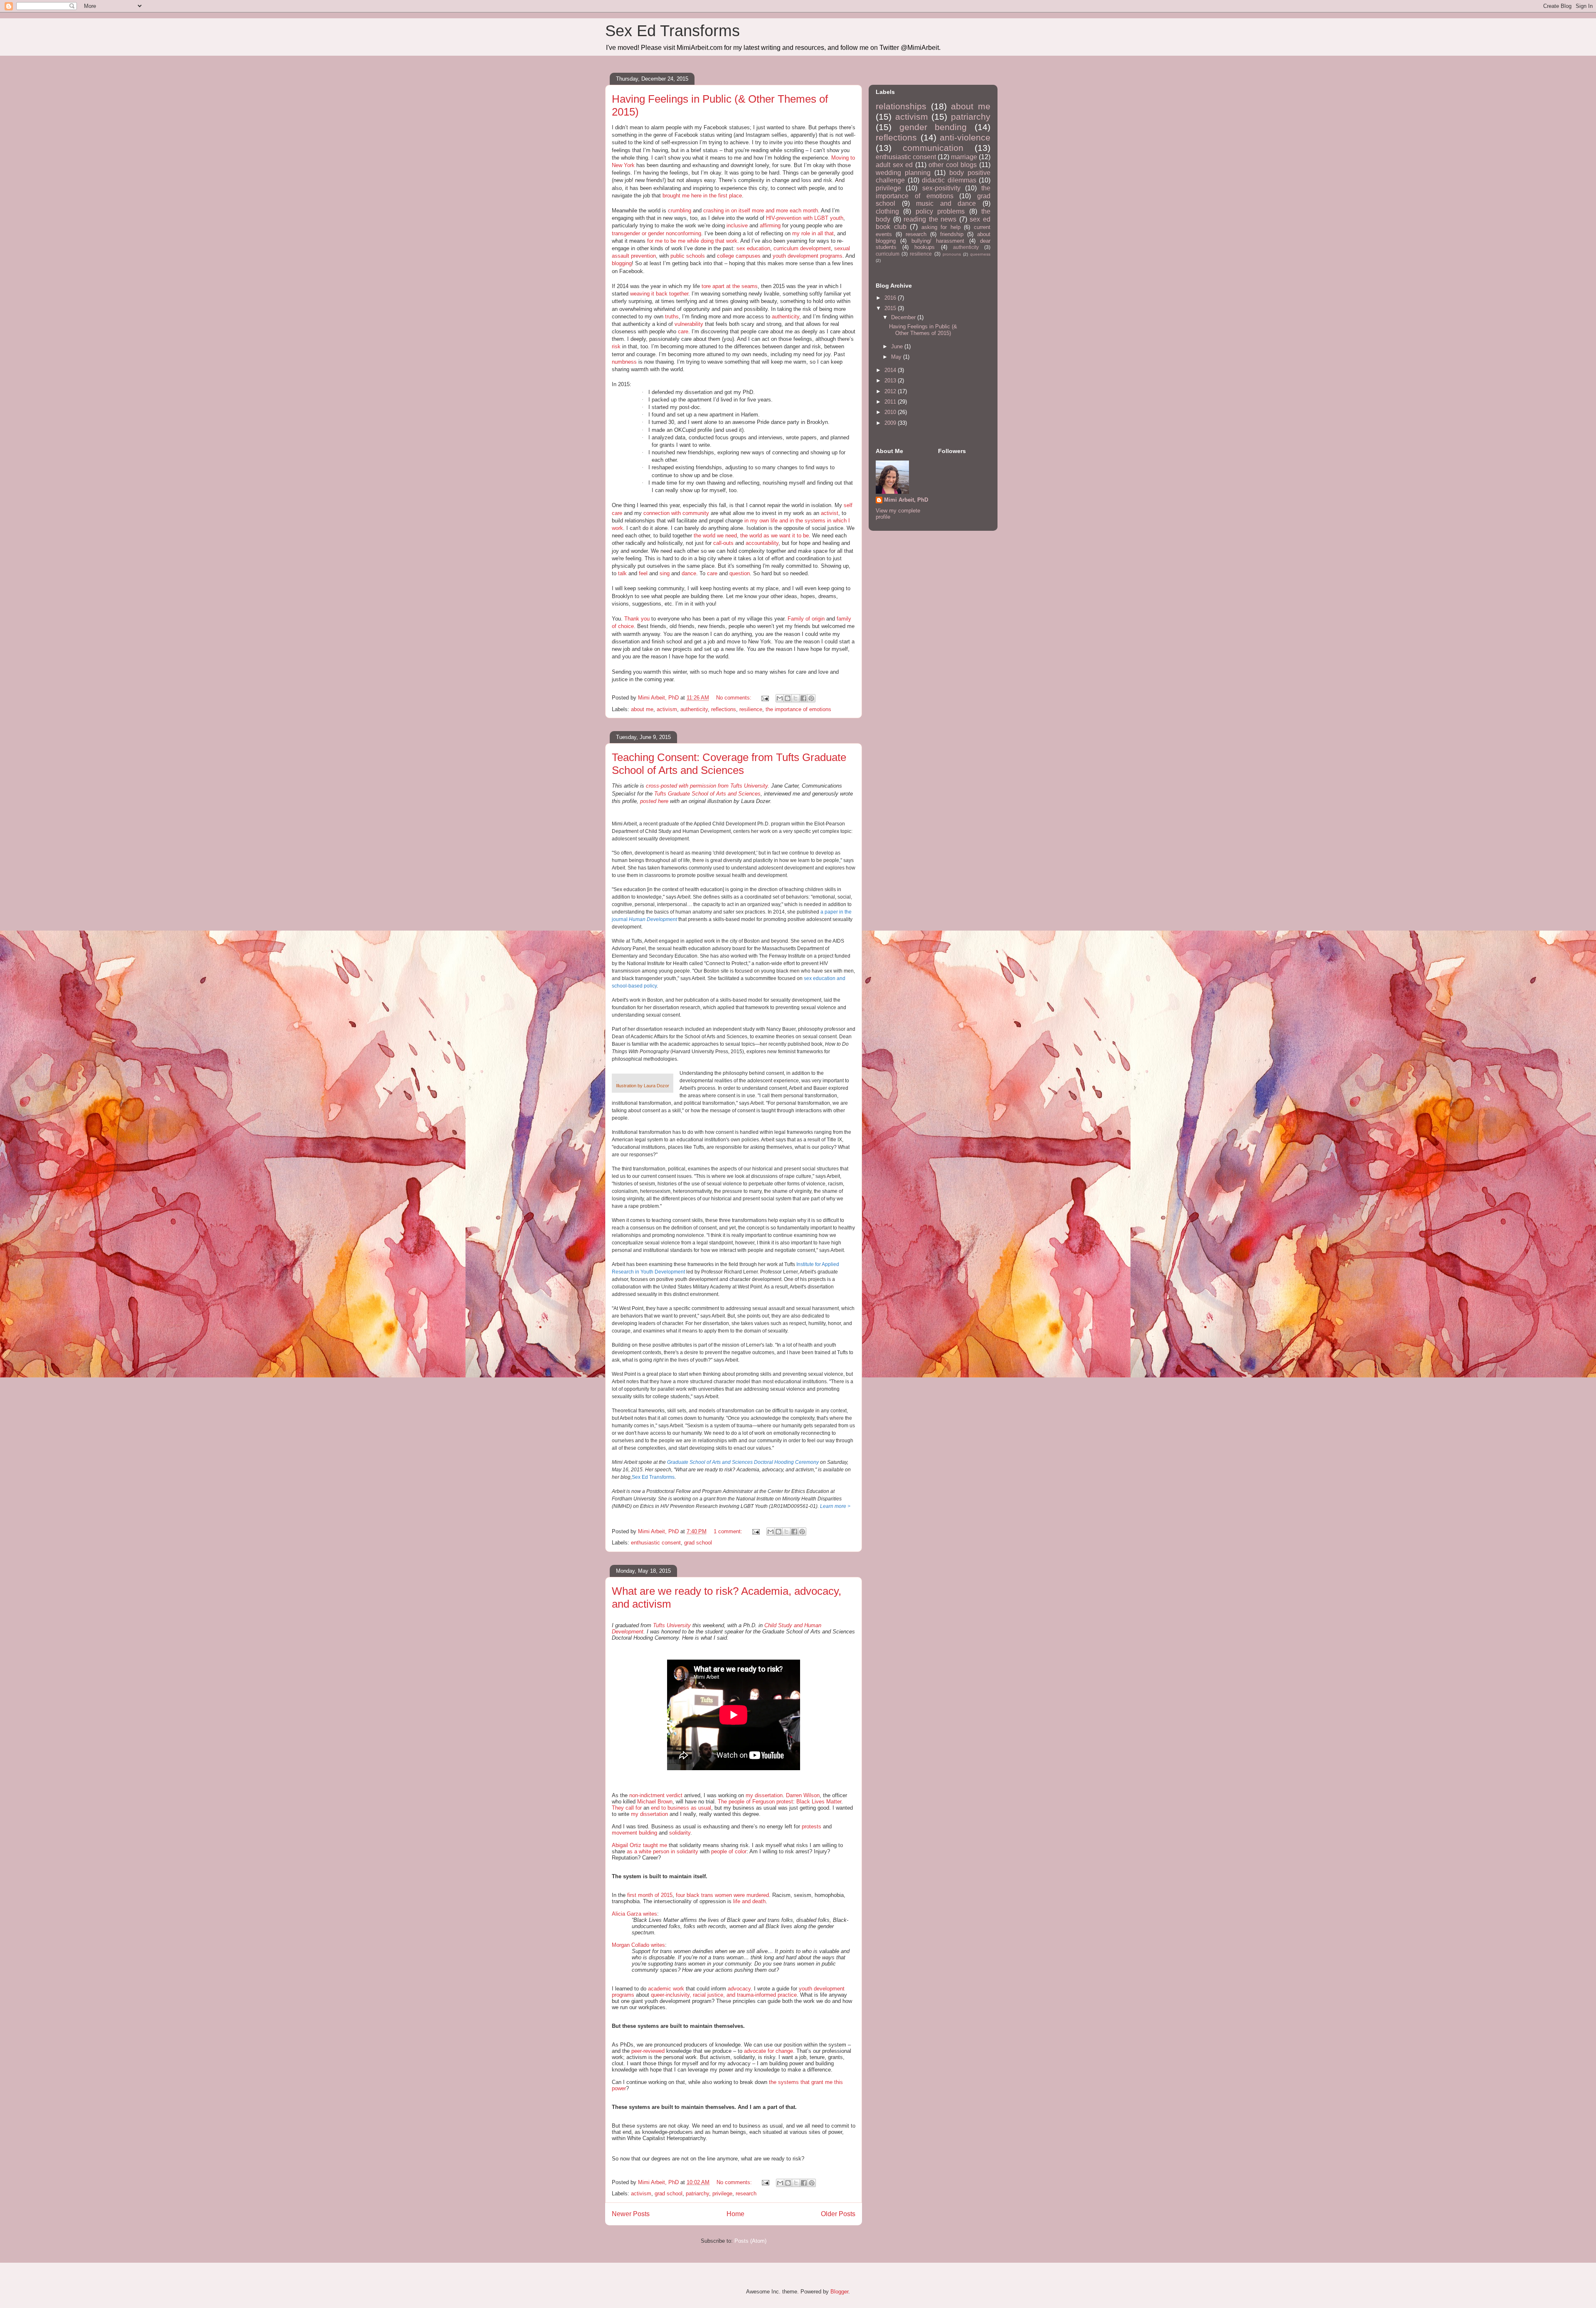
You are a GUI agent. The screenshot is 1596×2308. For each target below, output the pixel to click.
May (897, 357)
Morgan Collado (631, 1945)
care (683, 331)
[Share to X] (796, 698)
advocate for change (768, 2051)
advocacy (739, 1989)
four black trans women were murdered (722, 1895)
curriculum (888, 254)
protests (812, 1826)
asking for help (941, 227)
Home (735, 2214)
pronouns (952, 254)
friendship (952, 234)
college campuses (739, 256)
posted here (654, 801)
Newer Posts (631, 2214)
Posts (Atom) (750, 2241)
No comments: (735, 698)
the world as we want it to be (775, 536)
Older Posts (838, 2214)
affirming (770, 225)
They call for (627, 1808)
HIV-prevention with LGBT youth (805, 218)
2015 (891, 308)
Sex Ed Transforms (672, 31)
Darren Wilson (803, 1795)
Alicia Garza (627, 1914)
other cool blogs (953, 165)
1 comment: (729, 1531)
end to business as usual (681, 1808)
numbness (624, 362)
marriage (964, 157)
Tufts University (672, 1625)
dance (689, 573)
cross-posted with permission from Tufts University (707, 786)
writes (650, 1914)
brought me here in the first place (702, 196)
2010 (891, 412)
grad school (698, 1543)
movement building (634, 1833)
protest (785, 1802)
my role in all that (813, 233)
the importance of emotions (798, 709)
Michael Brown (655, 1802)
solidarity (680, 1833)
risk (616, 346)
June (898, 346)
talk (622, 573)
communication (933, 148)
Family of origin (806, 619)
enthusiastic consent (656, 1543)
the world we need (715, 536)
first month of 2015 (650, 1895)
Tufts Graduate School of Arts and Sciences (707, 794)
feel (643, 573)
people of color (729, 1851)
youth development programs (808, 256)
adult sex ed (894, 165)
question (740, 573)
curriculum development (802, 248)
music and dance (946, 203)
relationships (901, 106)
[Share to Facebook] (803, 698)
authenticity (786, 317)
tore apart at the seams (730, 286)
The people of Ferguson (747, 1802)
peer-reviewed (648, 2051)
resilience (751, 709)
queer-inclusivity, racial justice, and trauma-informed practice (724, 1995)
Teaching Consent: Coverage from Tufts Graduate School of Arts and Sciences (729, 764)
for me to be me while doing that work (692, 241)
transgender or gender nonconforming (656, 233)
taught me (655, 1845)
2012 (891, 391)
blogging (622, 263)
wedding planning (903, 173)
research (746, 2193)
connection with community (676, 513)
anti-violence (965, 137)
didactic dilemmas (949, 180)
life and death (749, 1901)
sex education (753, 248)
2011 (891, 402)
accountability (762, 543)
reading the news (930, 219)
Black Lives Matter (819, 1802)
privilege (722, 2193)
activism (667, 709)
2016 (891, 298)
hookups (925, 247)
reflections (724, 709)
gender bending (933, 127)
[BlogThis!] (788, 698)
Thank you (637, 619)
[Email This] (780, 698)
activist (830, 513)
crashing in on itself (727, 211)
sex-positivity (941, 188)
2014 (891, 370)
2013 (891, 381)
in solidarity (685, 1851)
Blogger (839, 2292)
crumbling (680, 211)
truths (672, 317)
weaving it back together (659, 294)
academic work (666, 1989)
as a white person (648, 1851)
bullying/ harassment (938, 241)
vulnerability (689, 324)
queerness (980, 254)
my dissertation (764, 1795)
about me (642, 709)
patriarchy (697, 2193)
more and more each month (785, 211)
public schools (688, 256)
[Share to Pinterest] (811, 698)
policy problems (940, 211)
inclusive (737, 225)
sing (665, 573)
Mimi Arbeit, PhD (906, 500)
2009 (891, 423)
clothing (887, 211)
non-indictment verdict (656, 1795)
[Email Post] (765, 698)
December (904, 317)
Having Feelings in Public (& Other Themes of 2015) (923, 330)
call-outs (723, 543)
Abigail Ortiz (627, 1845)
